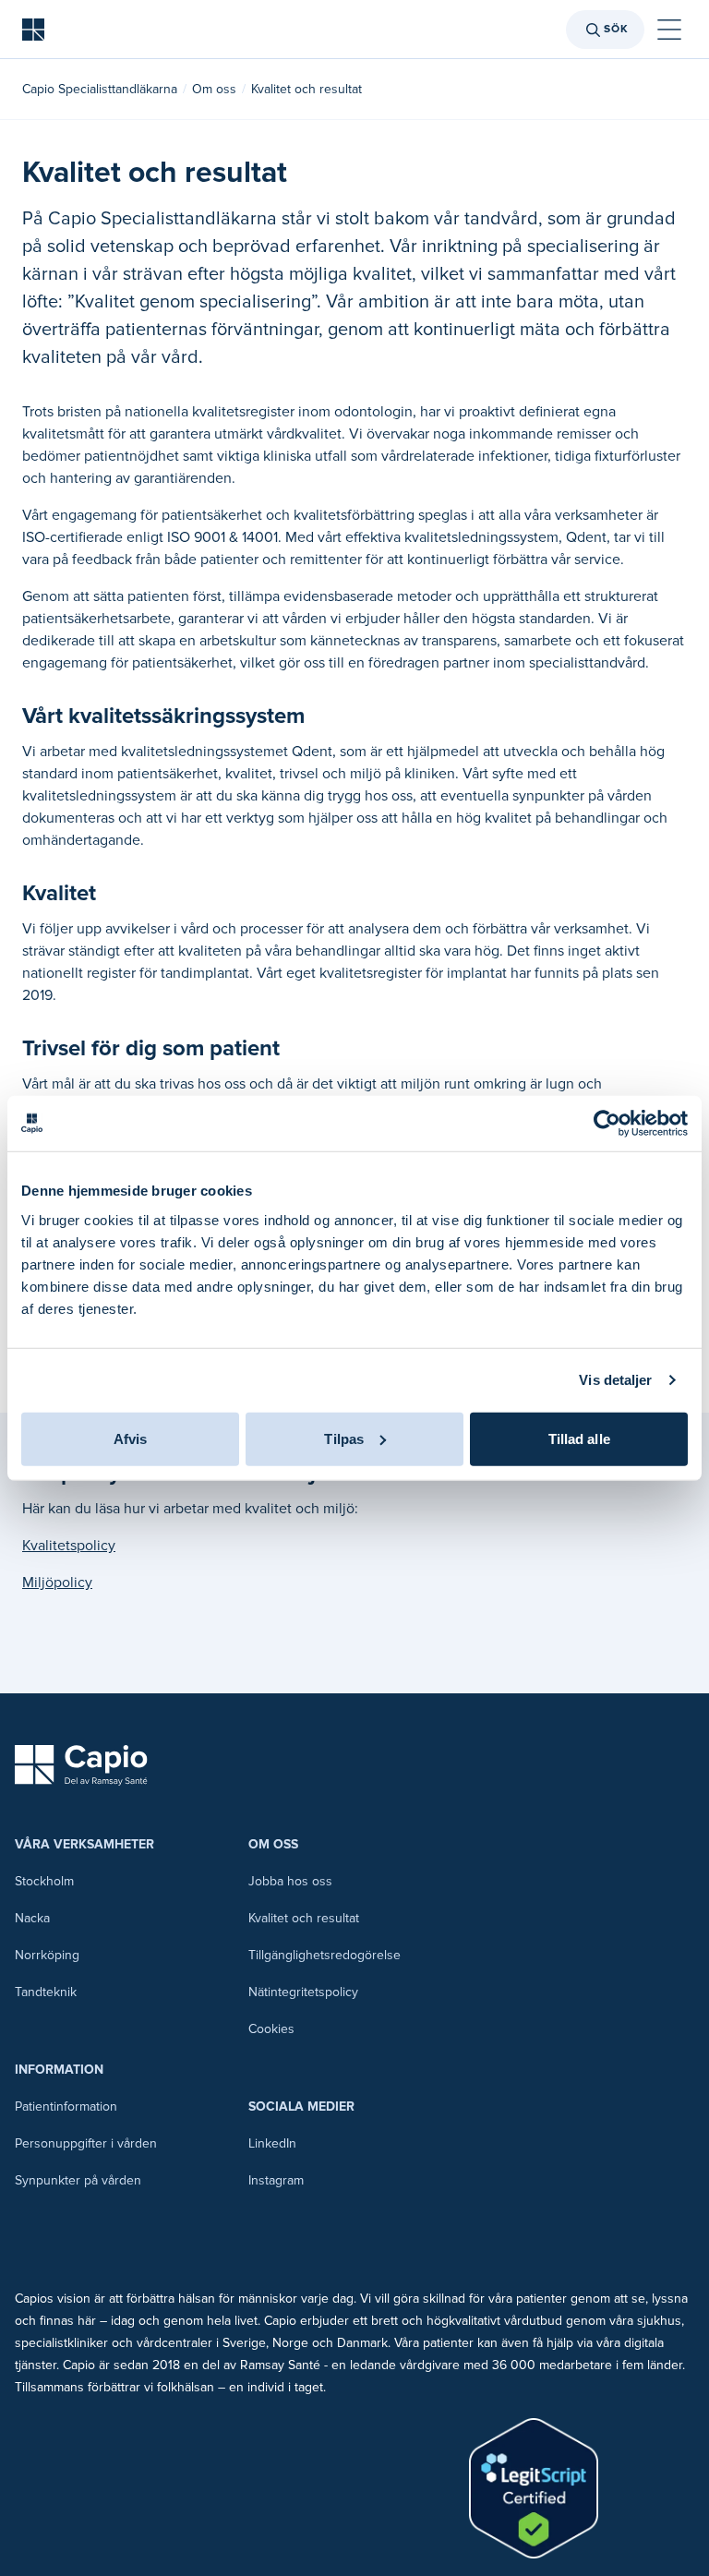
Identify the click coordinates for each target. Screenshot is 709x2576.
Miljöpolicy (57, 1583)
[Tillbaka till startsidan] (33, 30)
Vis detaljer (615, 1380)
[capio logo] (81, 1765)
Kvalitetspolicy (69, 1546)
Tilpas (344, 1438)
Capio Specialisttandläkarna (100, 89)
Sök (616, 29)
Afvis (131, 1438)
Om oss (214, 89)
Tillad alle (579, 1438)
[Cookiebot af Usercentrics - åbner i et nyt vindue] (607, 1124)
